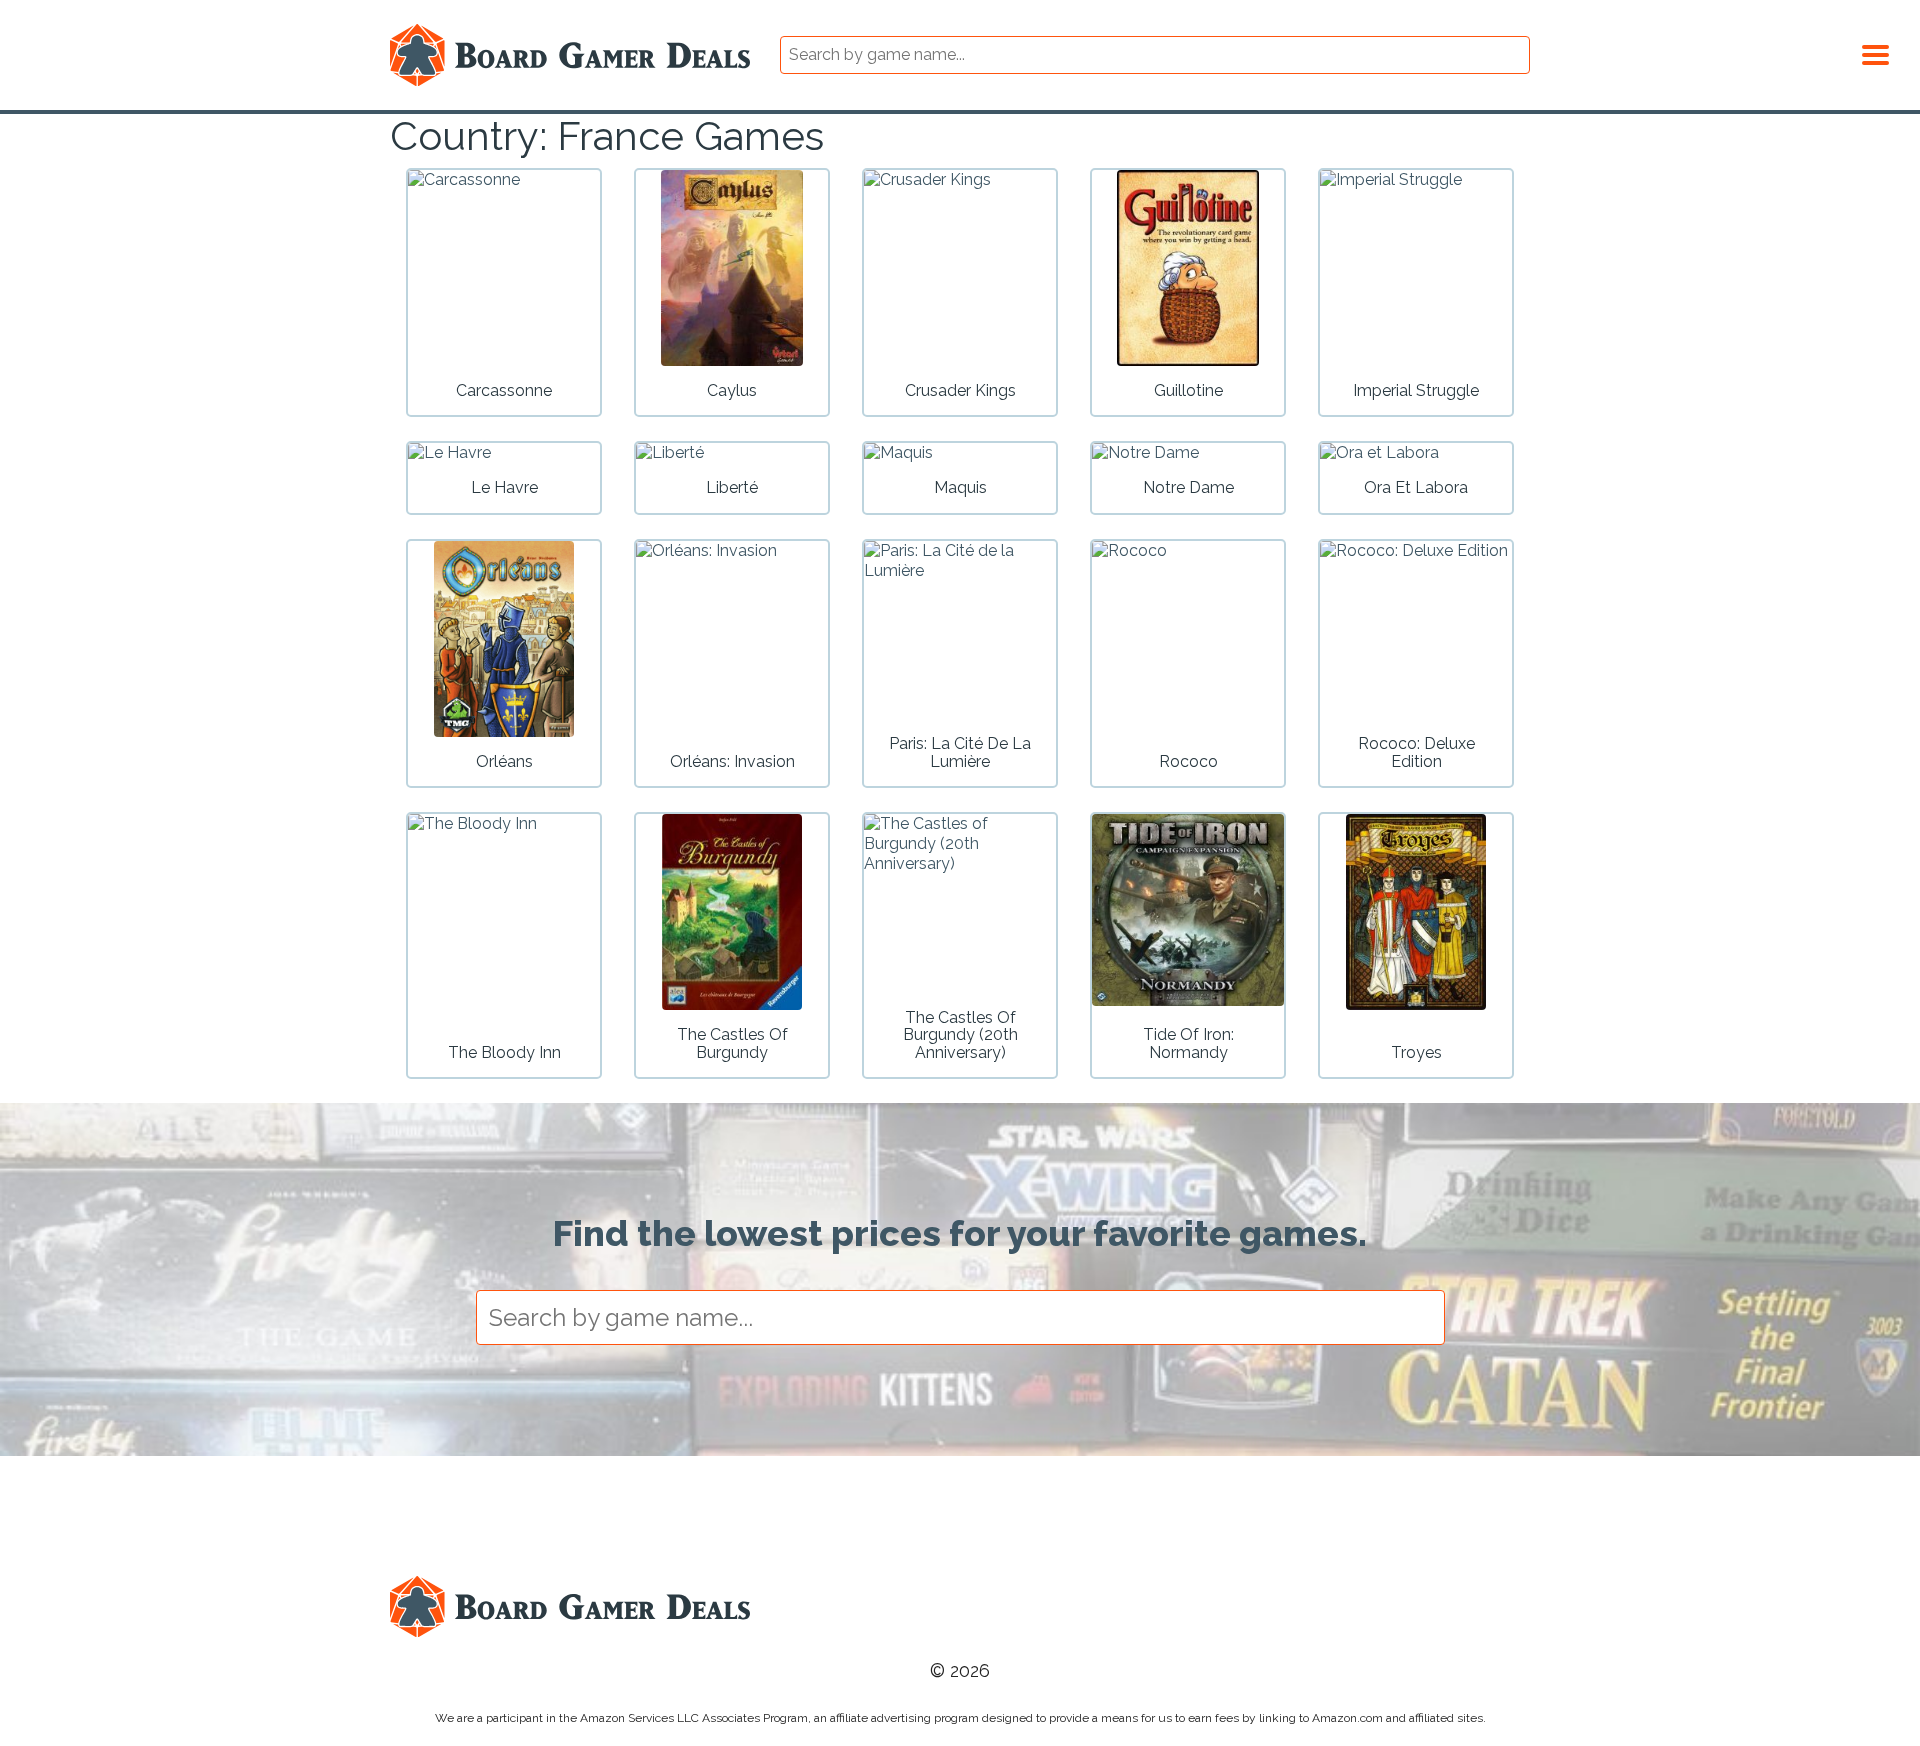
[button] (1875, 52)
